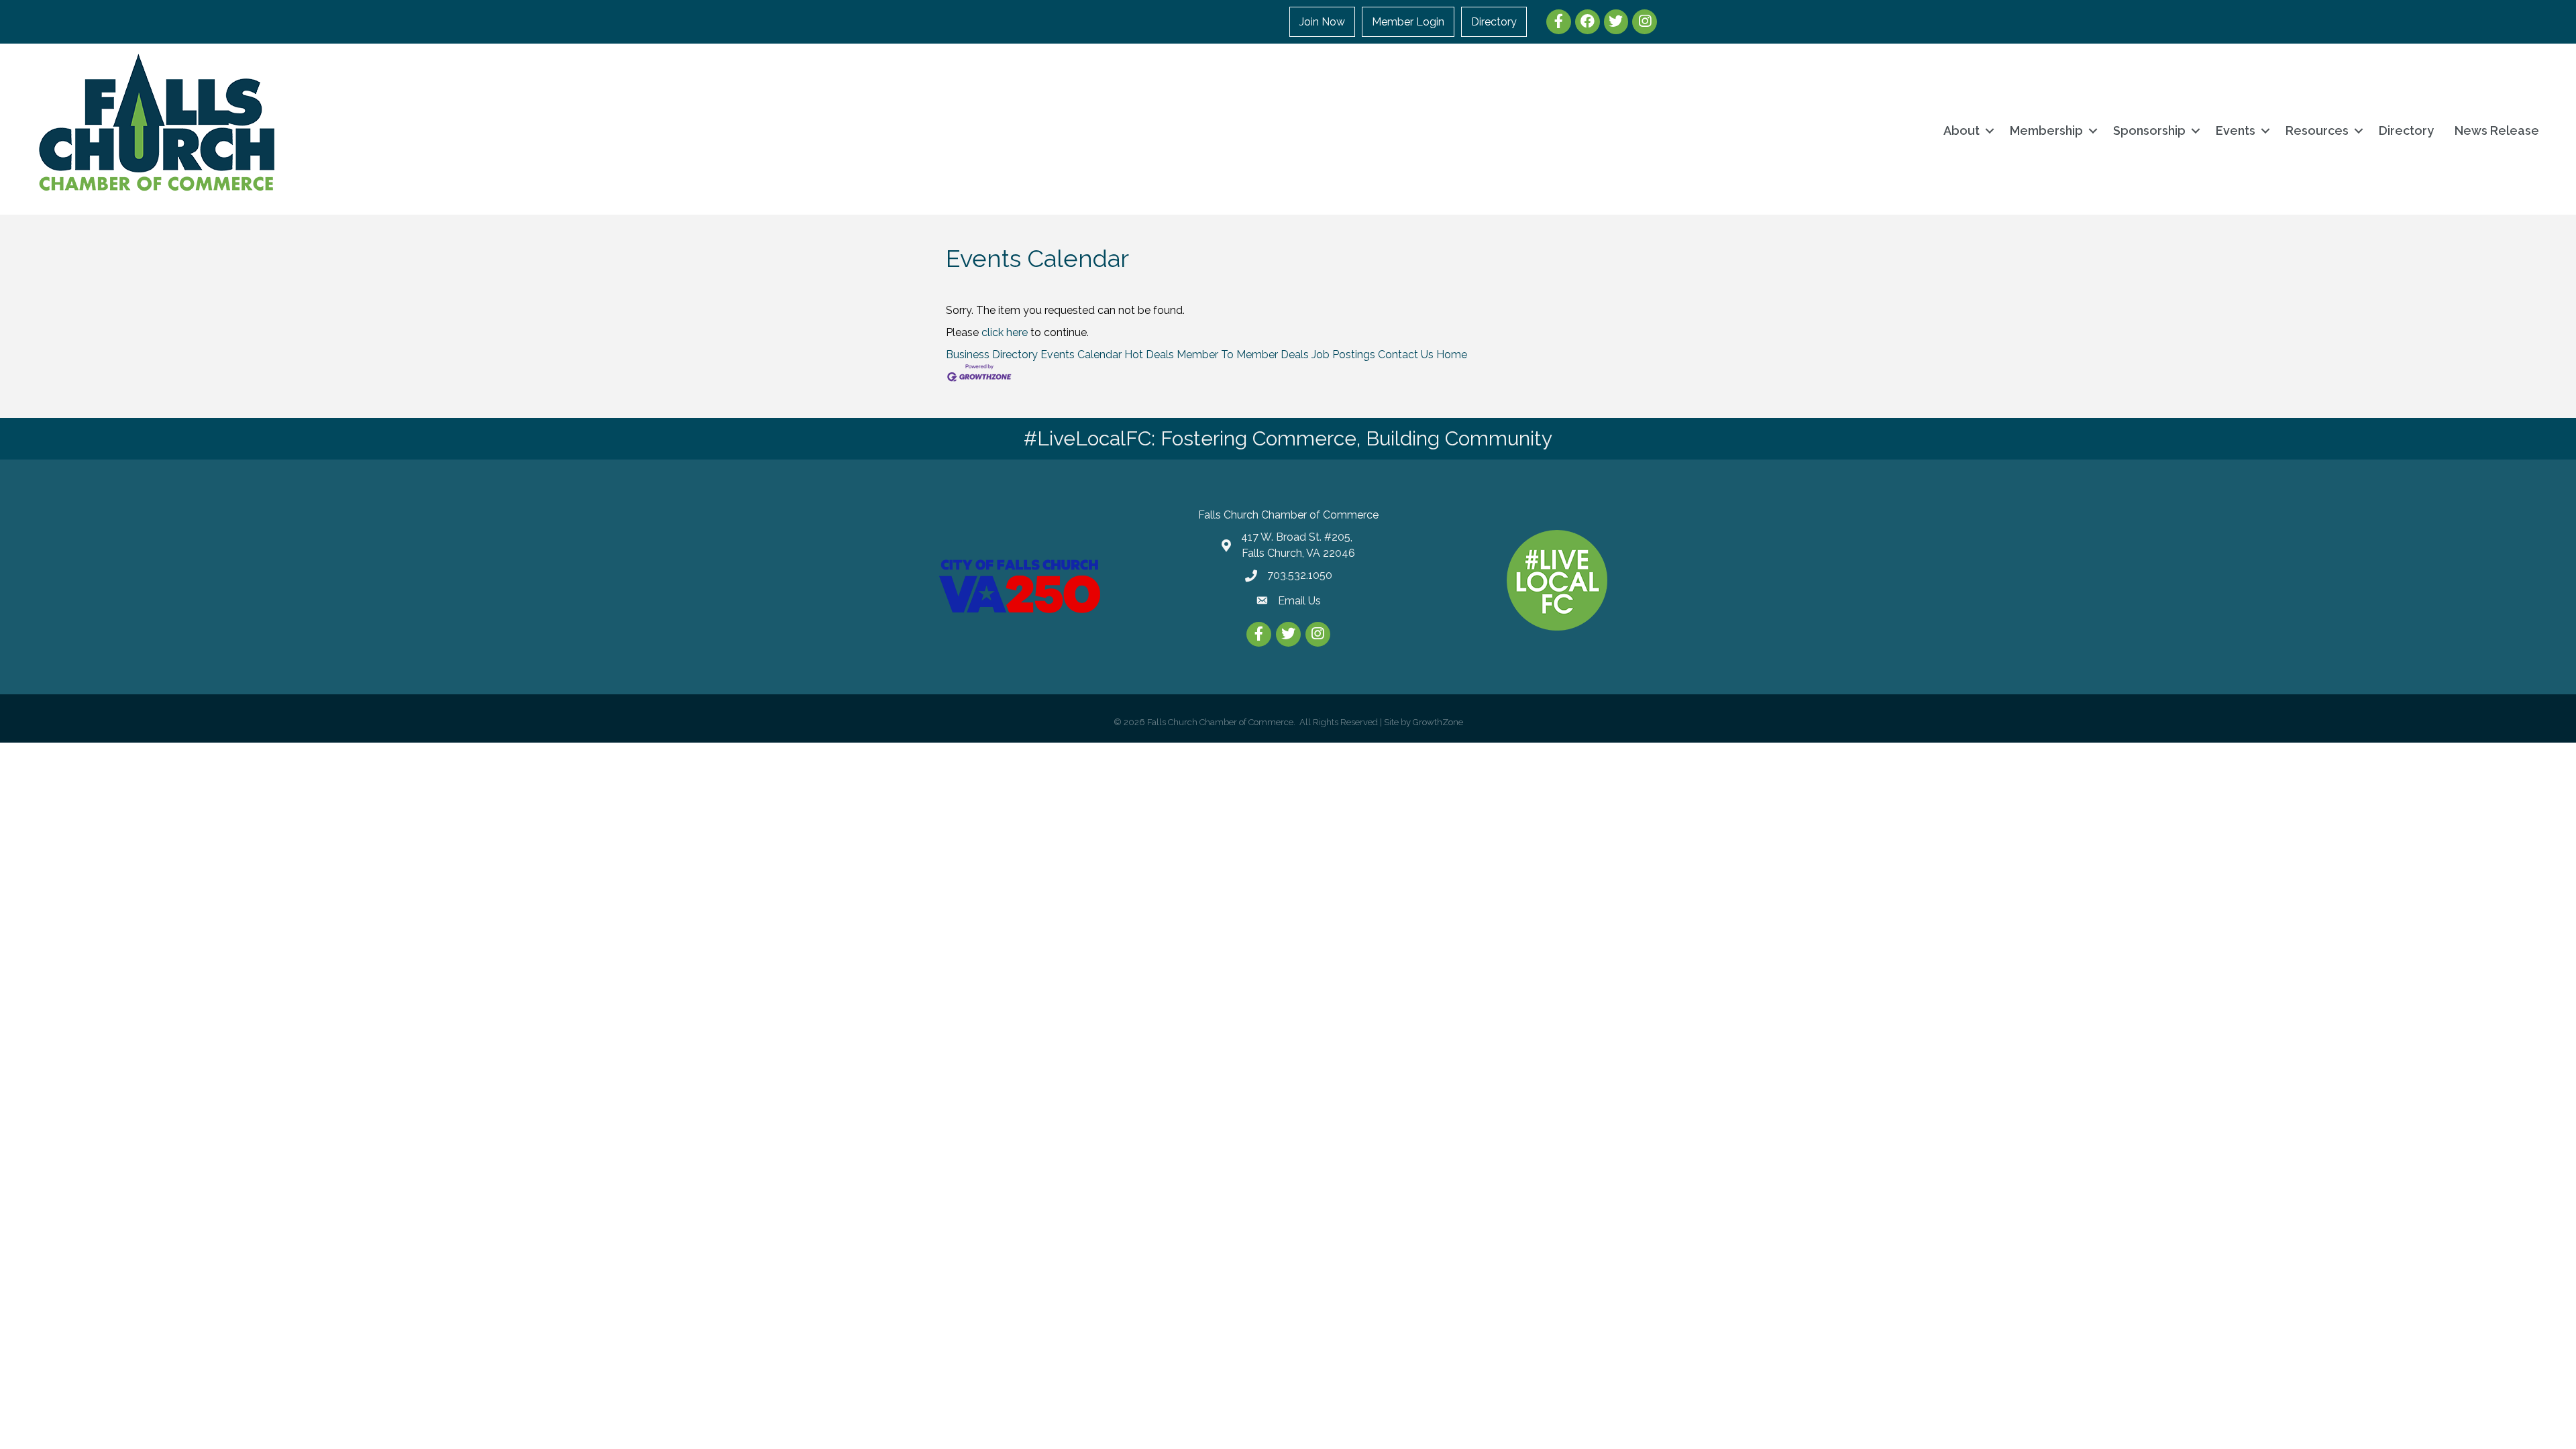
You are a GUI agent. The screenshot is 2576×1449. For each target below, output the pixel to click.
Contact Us (1406, 355)
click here (1005, 332)
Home (1452, 355)
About (1962, 130)
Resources (2317, 130)
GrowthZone (1438, 722)
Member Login (1408, 22)
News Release (2497, 130)
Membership (2046, 130)
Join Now (1322, 22)
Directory (1494, 22)
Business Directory (992, 355)
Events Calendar (1081, 355)
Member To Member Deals (1243, 355)
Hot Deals (1149, 355)
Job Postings (1343, 355)
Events (2236, 130)
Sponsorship (2149, 130)
